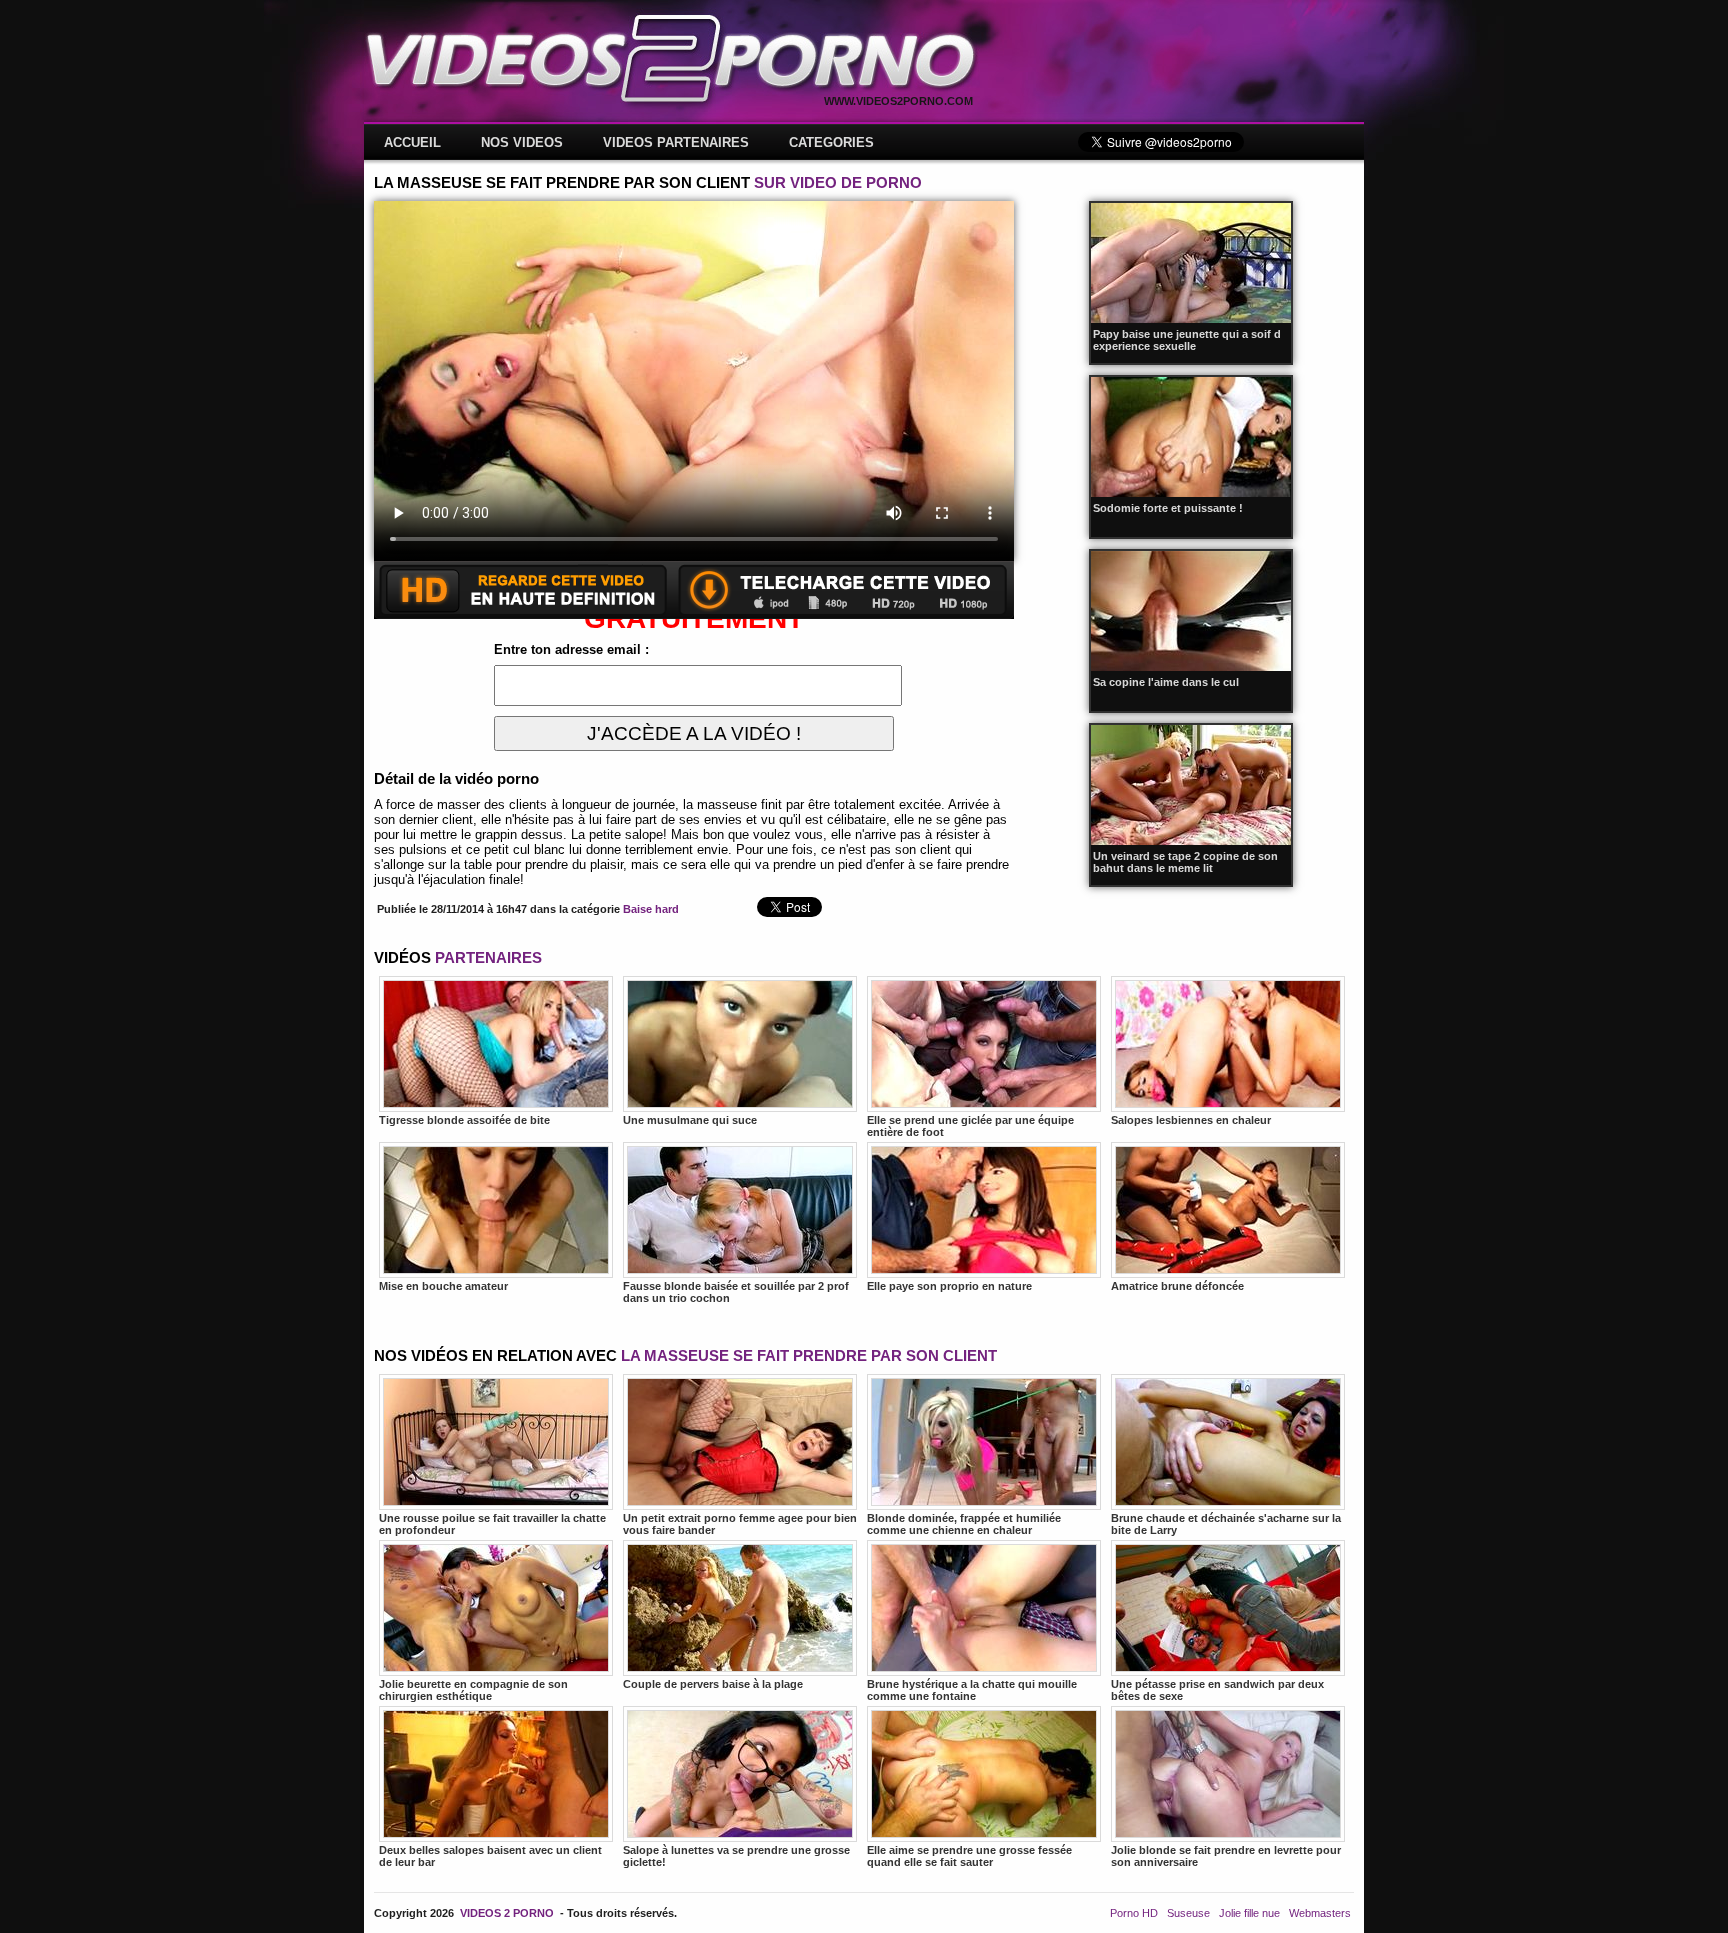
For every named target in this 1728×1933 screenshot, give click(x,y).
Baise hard (651, 909)
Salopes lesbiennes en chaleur (1191, 1120)
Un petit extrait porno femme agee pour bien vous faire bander (740, 1524)
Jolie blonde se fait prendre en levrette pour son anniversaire (1226, 1856)
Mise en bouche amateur (443, 1286)
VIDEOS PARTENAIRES (676, 142)
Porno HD (1134, 1913)
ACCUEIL (412, 142)
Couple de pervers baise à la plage (713, 1684)
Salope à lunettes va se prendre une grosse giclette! (736, 1856)
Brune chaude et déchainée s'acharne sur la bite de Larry (1226, 1524)
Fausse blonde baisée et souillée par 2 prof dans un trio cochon (736, 1292)
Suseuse (1188, 1913)
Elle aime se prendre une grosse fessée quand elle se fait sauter (969, 1856)
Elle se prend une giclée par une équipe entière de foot (970, 1126)
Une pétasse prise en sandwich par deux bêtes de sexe (1217, 1690)
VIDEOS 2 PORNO (507, 1913)
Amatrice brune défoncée (1177, 1286)
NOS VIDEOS (522, 142)
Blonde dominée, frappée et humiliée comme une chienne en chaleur (964, 1524)
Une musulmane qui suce (690, 1120)
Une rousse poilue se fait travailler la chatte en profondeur (492, 1524)
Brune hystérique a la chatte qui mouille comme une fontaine (972, 1690)
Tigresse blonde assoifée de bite (464, 1120)
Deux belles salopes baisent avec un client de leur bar (490, 1856)
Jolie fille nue (1249, 1913)
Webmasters (1320, 1913)
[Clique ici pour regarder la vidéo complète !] (694, 614)
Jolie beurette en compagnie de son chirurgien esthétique (473, 1690)
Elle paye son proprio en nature (949, 1286)
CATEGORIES (831, 142)
